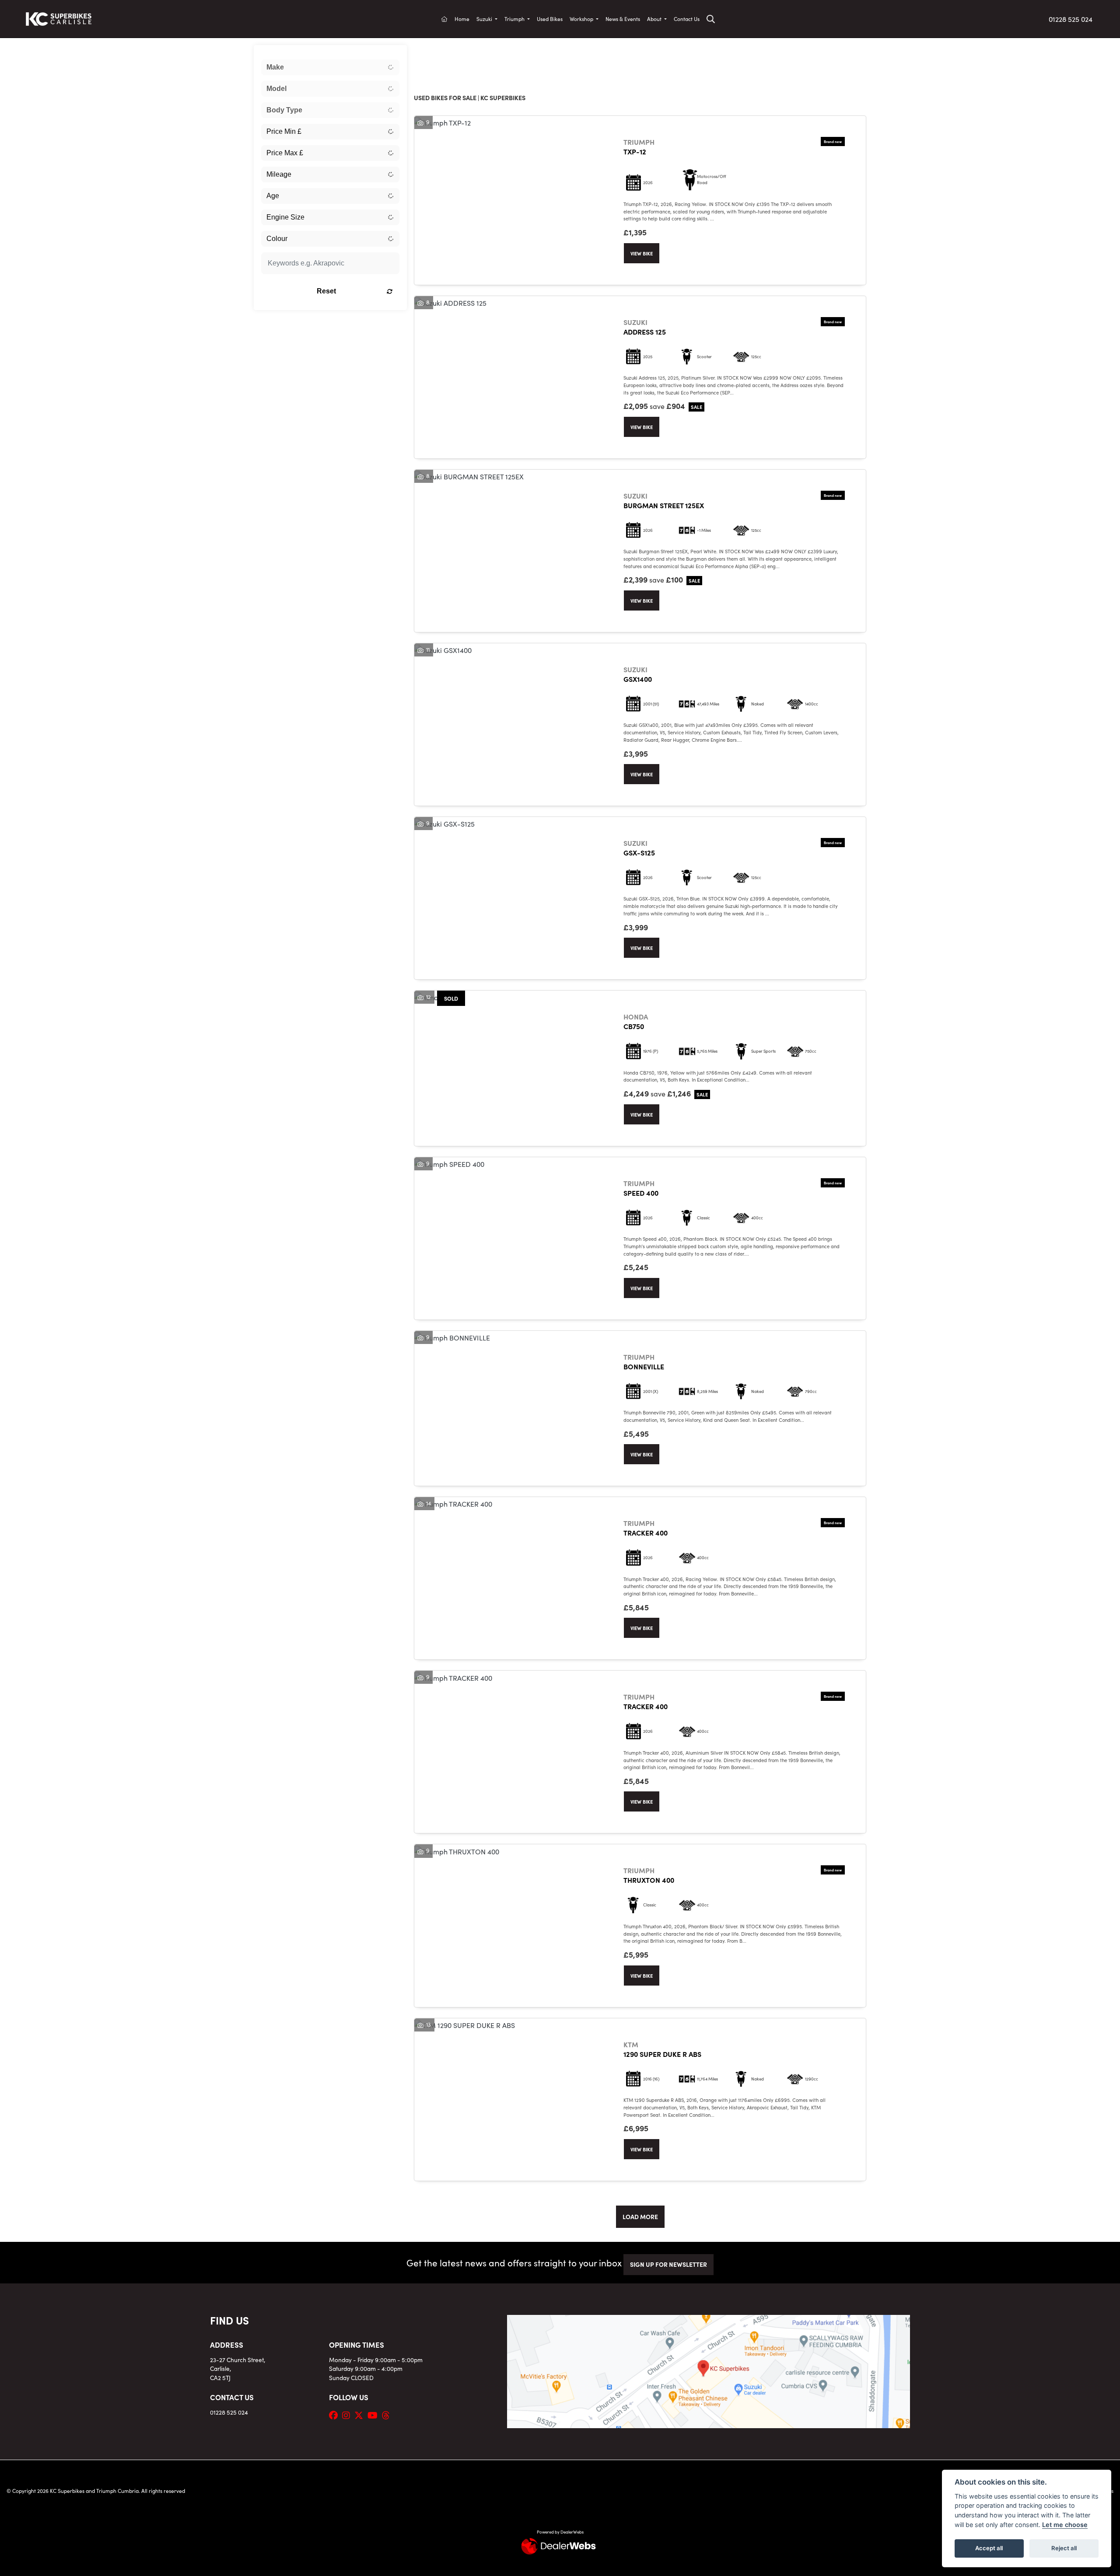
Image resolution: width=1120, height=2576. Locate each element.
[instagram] (348, 2415)
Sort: (428, 54)
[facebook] (336, 2415)
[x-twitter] (361, 2415)
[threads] (388, 2415)
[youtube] (375, 2415)
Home (462, 19)
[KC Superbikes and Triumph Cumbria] (59, 17)
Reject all (1064, 2548)
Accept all (989, 2548)
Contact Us (687, 19)
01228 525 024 (1071, 19)
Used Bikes (550, 19)
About (655, 19)
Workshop (582, 19)
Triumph (515, 19)
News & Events (623, 19)
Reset (326, 291)
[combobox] (330, 67)
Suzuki (485, 19)
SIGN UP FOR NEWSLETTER (668, 2264)
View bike (642, 253)
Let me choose (1065, 2525)
